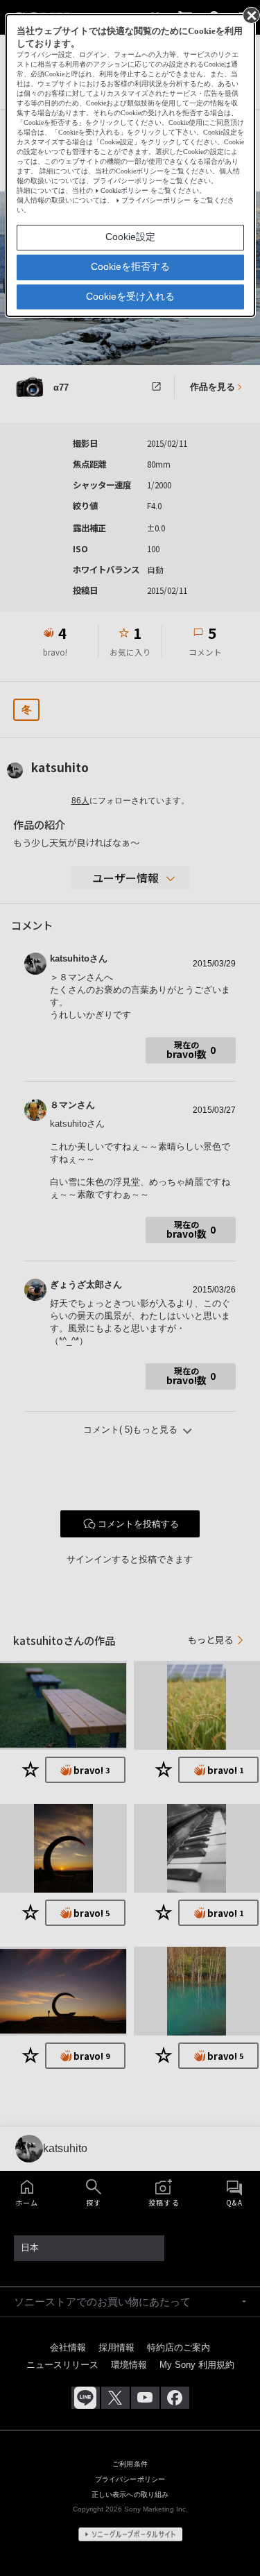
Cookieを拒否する (130, 266)
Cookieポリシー (124, 190)
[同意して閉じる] (250, 15)
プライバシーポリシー (156, 200)
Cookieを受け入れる (130, 296)
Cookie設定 (130, 237)
